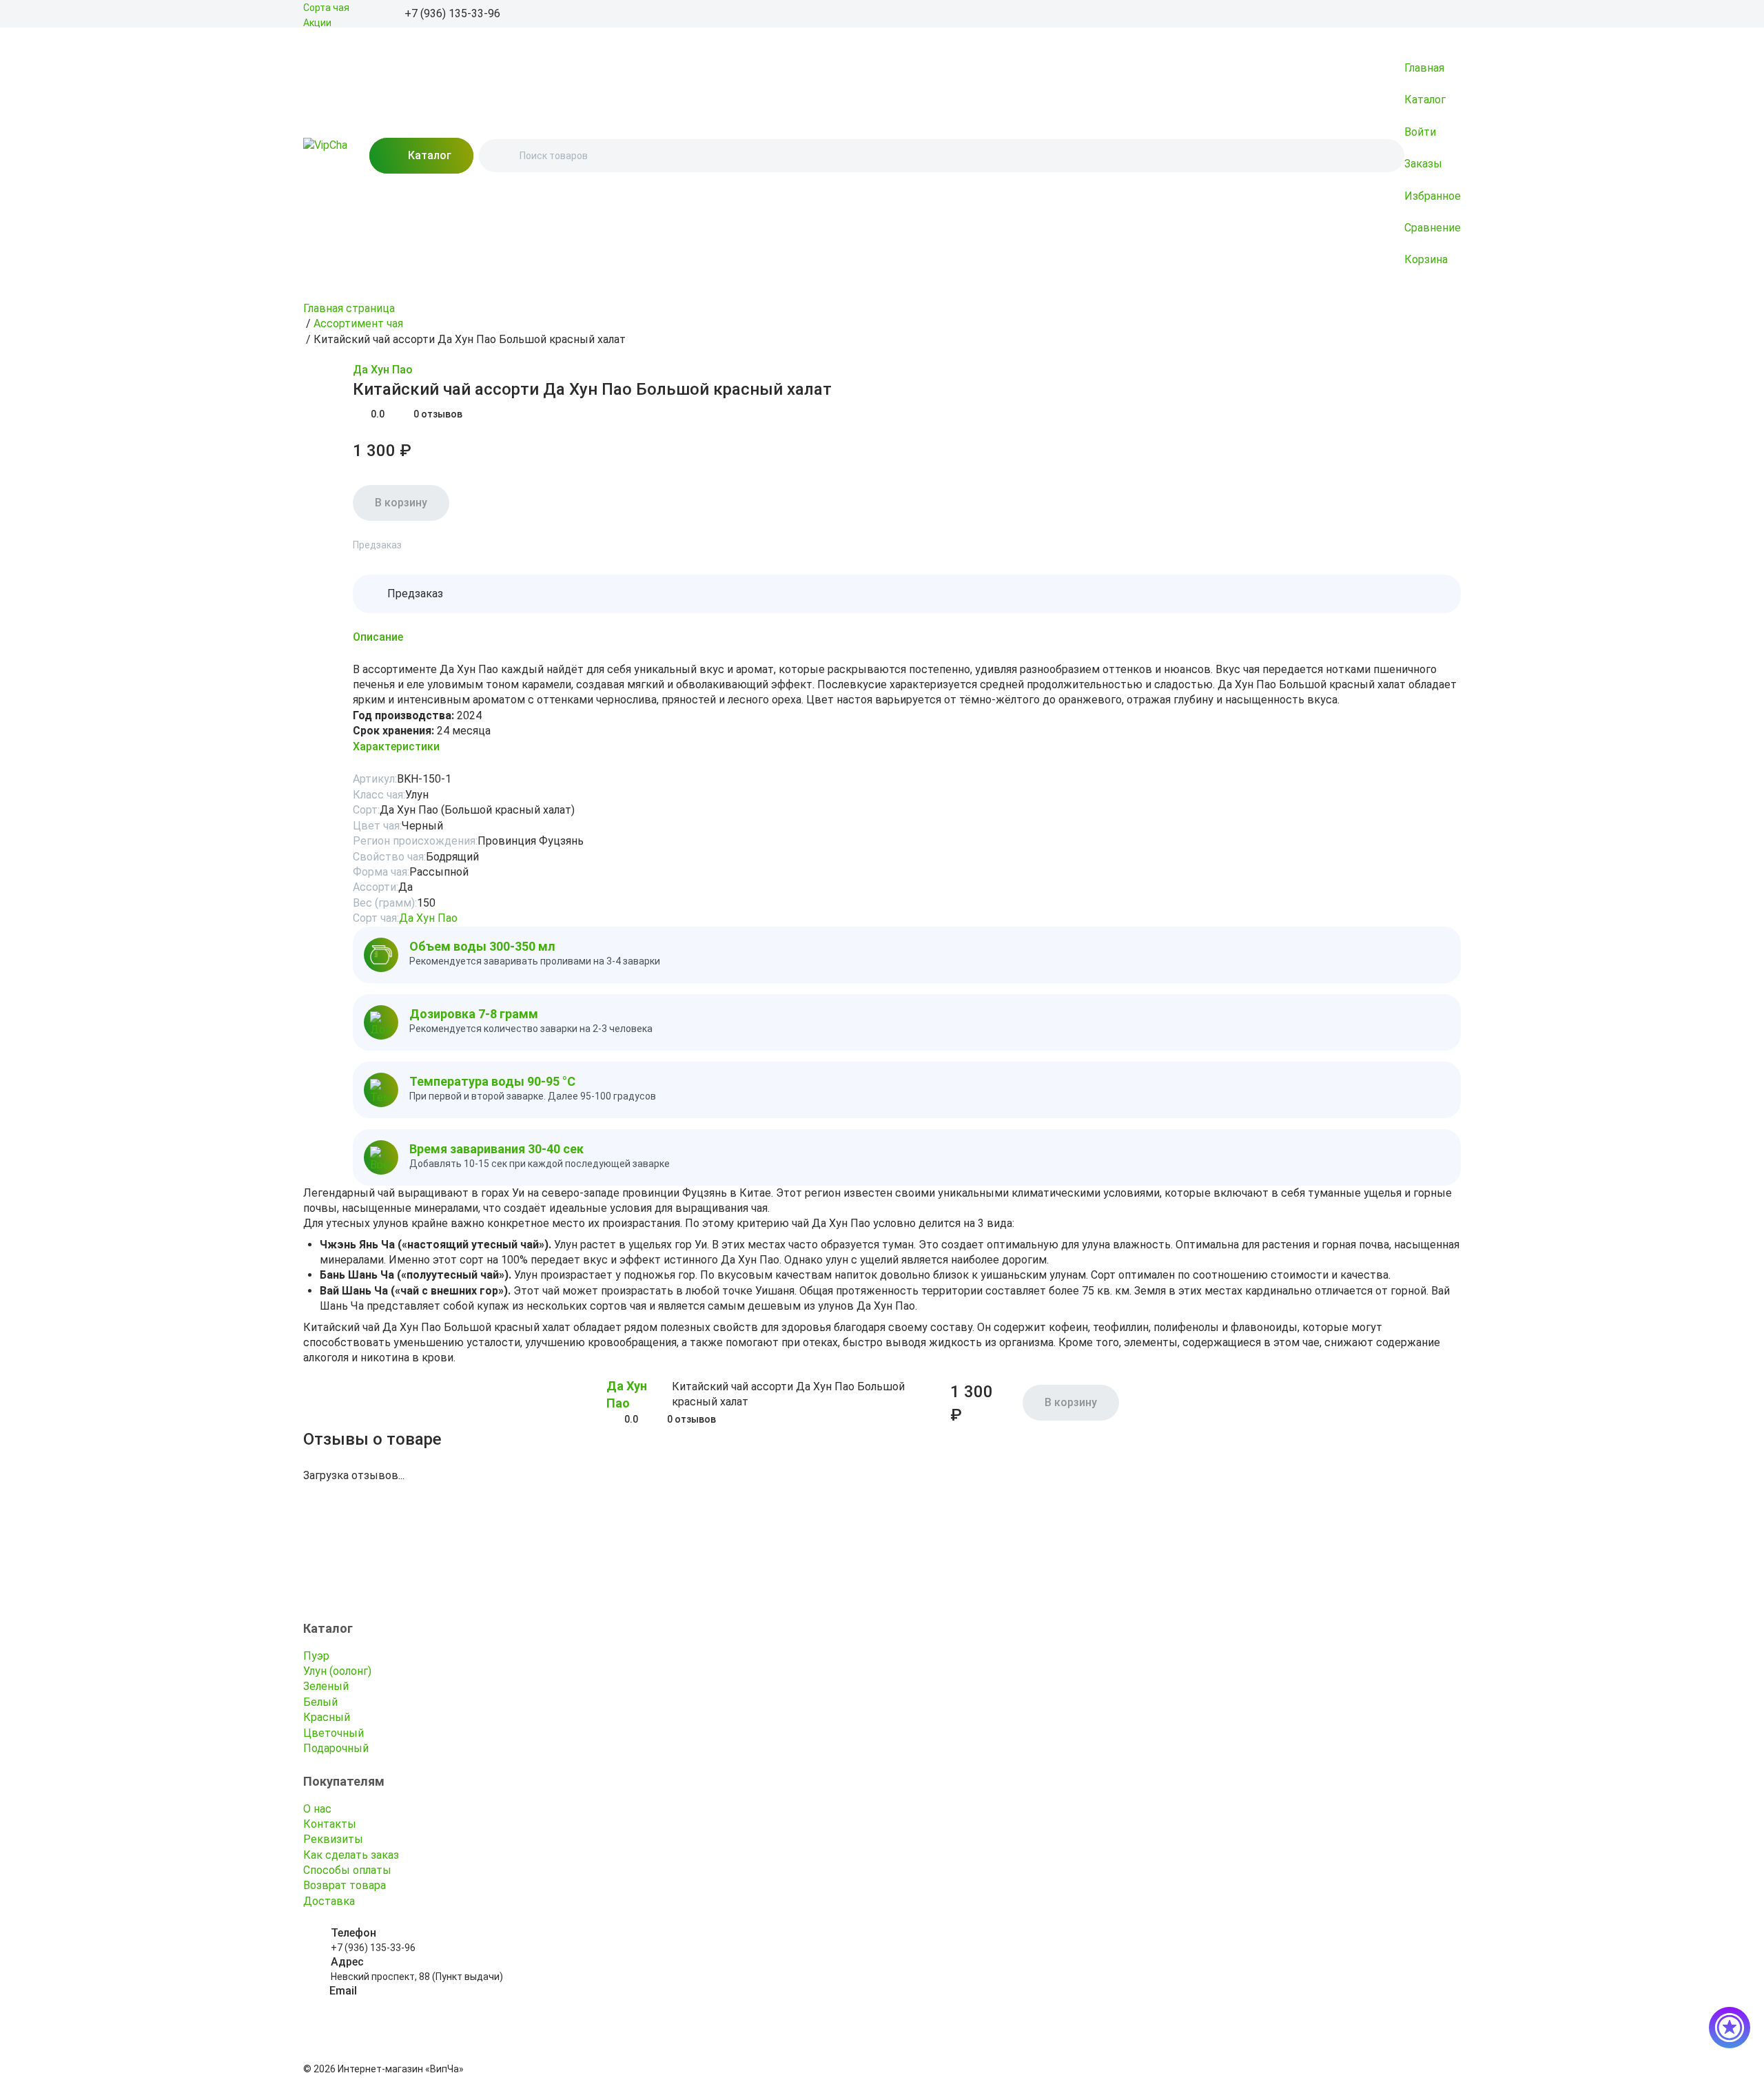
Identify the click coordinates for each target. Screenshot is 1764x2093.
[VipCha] (325, 156)
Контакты (330, 1824)
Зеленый (326, 1686)
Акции (317, 23)
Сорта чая (326, 8)
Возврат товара (345, 1885)
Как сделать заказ (351, 1855)
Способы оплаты (347, 1870)
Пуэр (316, 1656)
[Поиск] (501, 156)
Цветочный (334, 1733)
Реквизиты (333, 1839)
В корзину (401, 503)
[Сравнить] (345, 371)
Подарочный (336, 1748)
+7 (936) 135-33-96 (373, 1948)
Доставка (329, 1901)
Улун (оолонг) (337, 1671)
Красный (327, 1717)
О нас (317, 1809)
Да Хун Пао (383, 370)
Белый (320, 1702)
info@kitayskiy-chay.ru (379, 2006)
